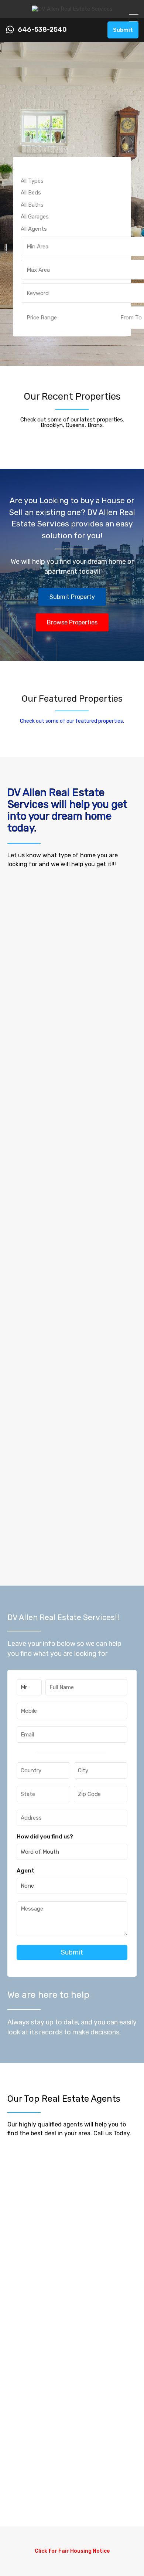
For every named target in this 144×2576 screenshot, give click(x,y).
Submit (123, 30)
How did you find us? (45, 1837)
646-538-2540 (42, 30)
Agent (25, 1871)
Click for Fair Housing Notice (72, 2551)
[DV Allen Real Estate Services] (72, 9)
